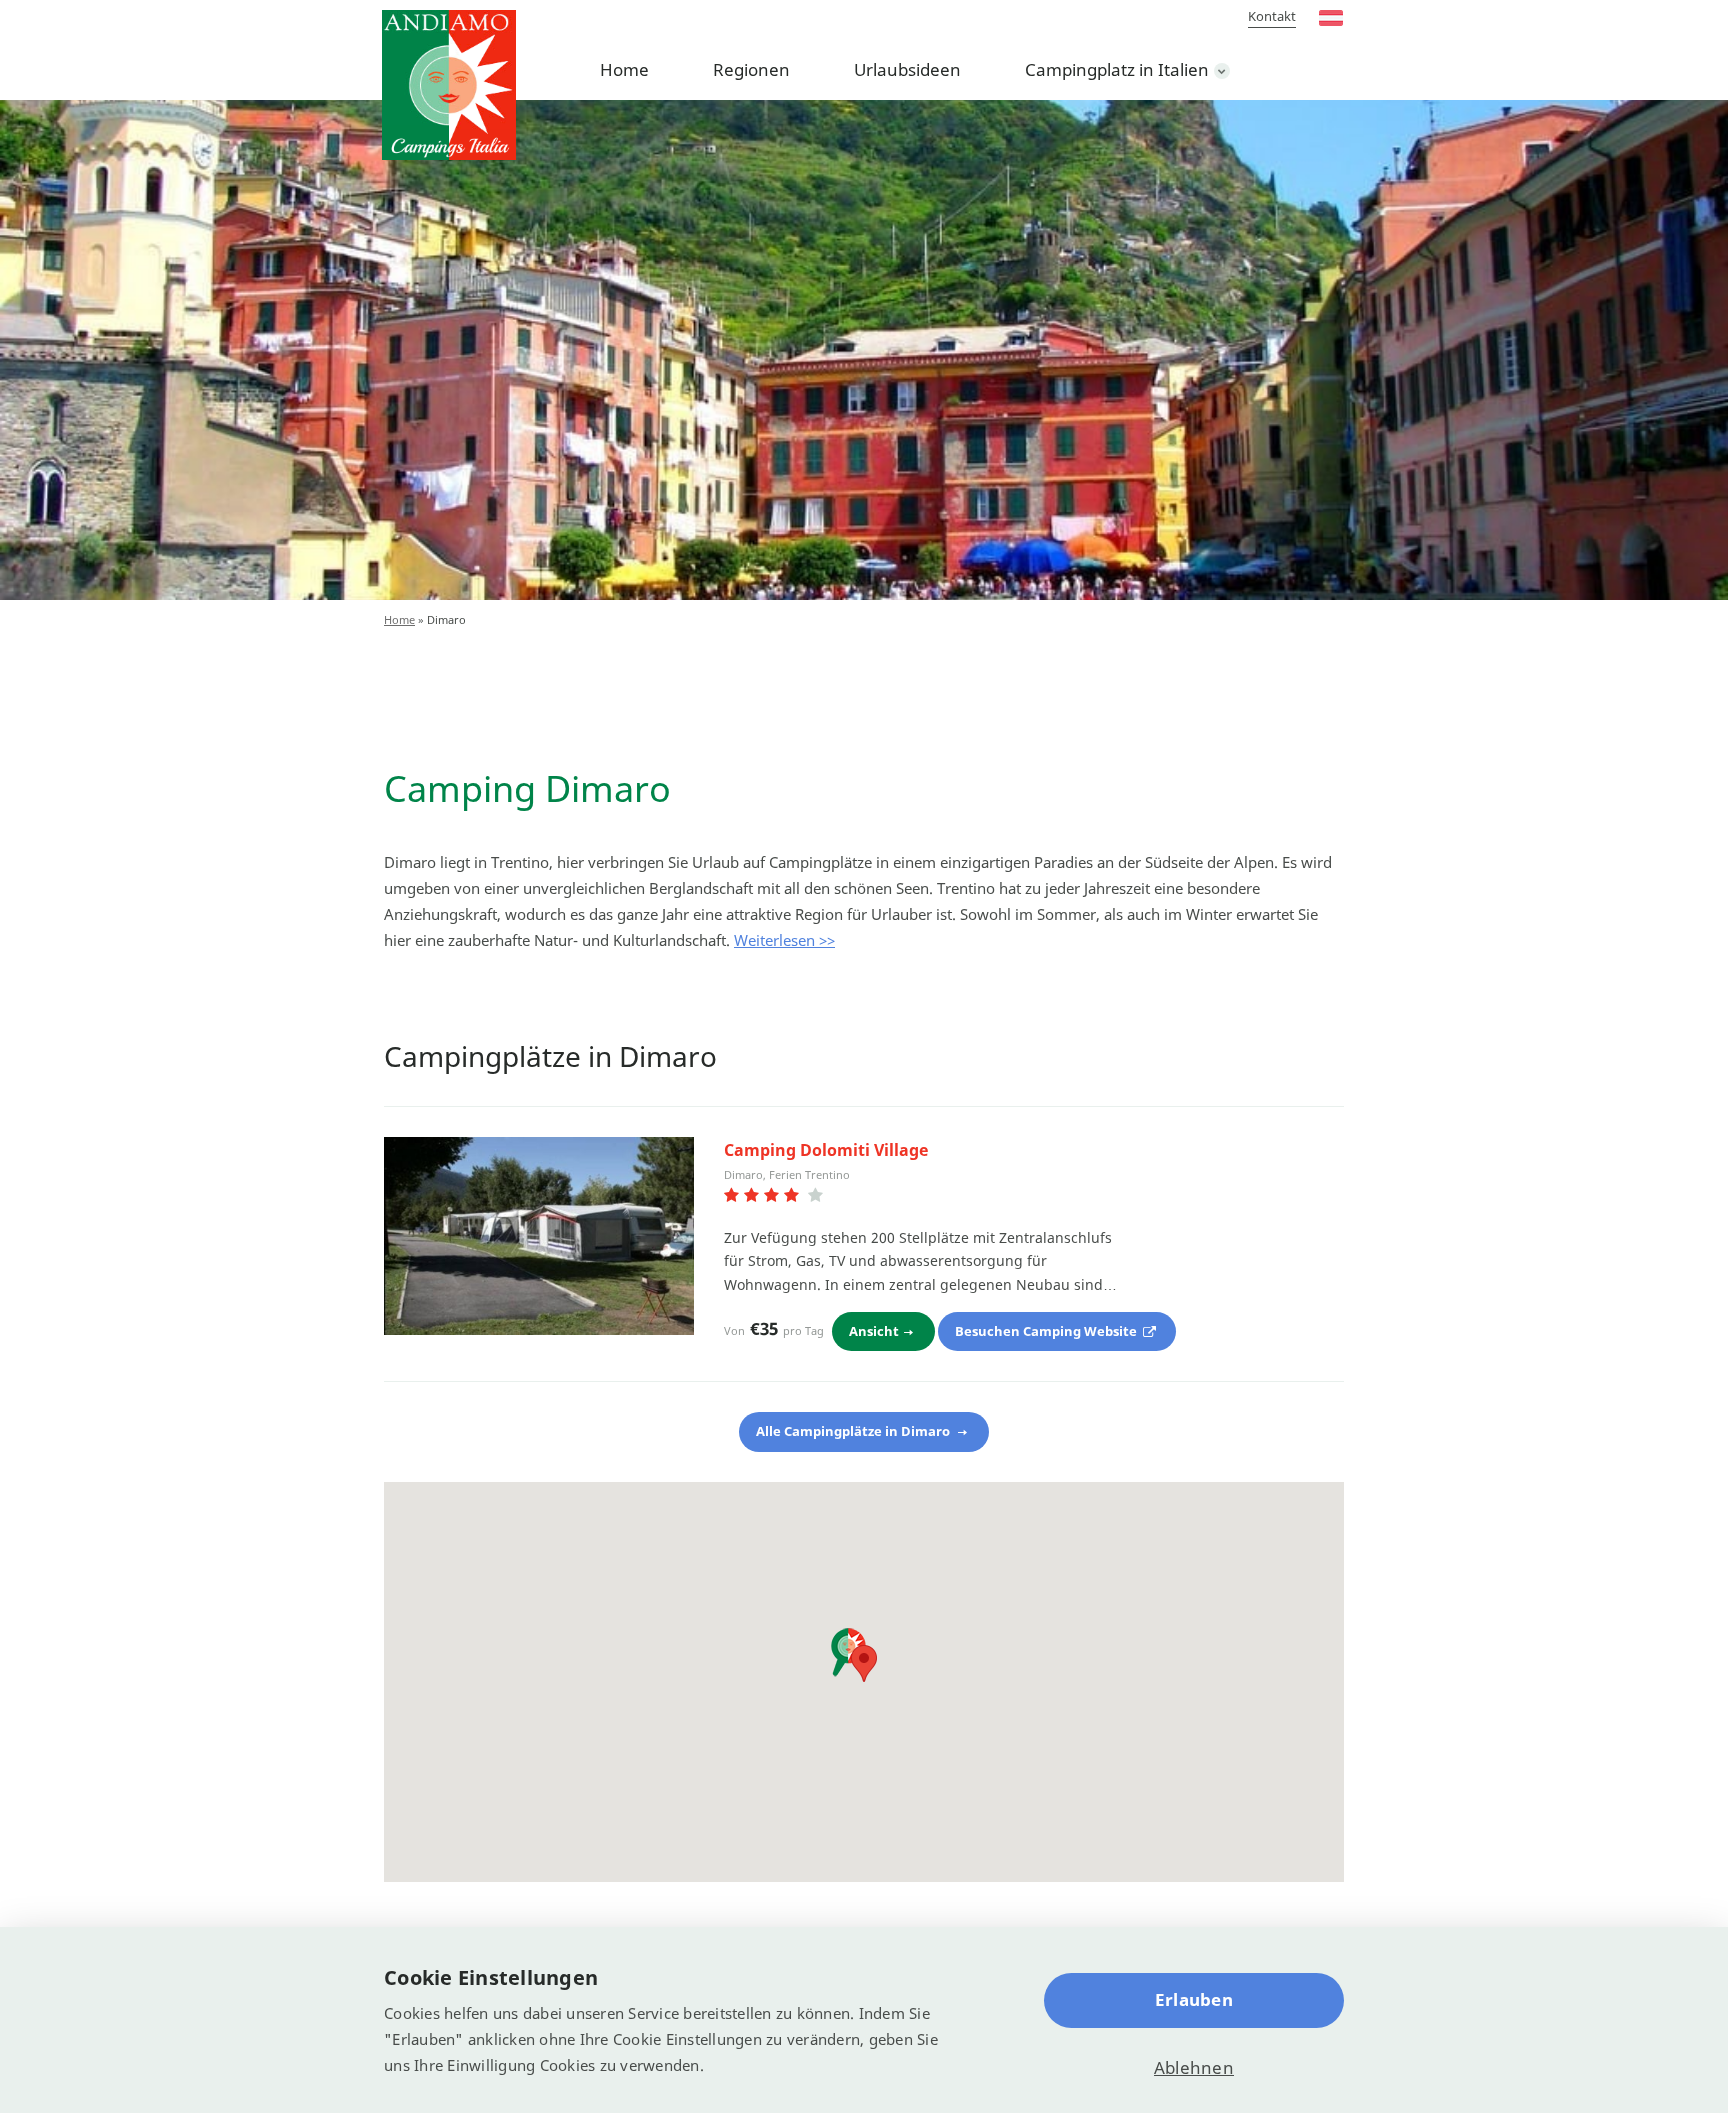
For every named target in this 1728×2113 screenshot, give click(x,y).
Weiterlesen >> (784, 940)
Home (624, 69)
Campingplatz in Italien (1117, 69)
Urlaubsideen (907, 69)
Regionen (751, 69)
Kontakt (1272, 16)
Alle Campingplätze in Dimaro (854, 1431)
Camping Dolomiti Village (826, 1150)
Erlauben (1194, 1999)
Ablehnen (1194, 2067)
